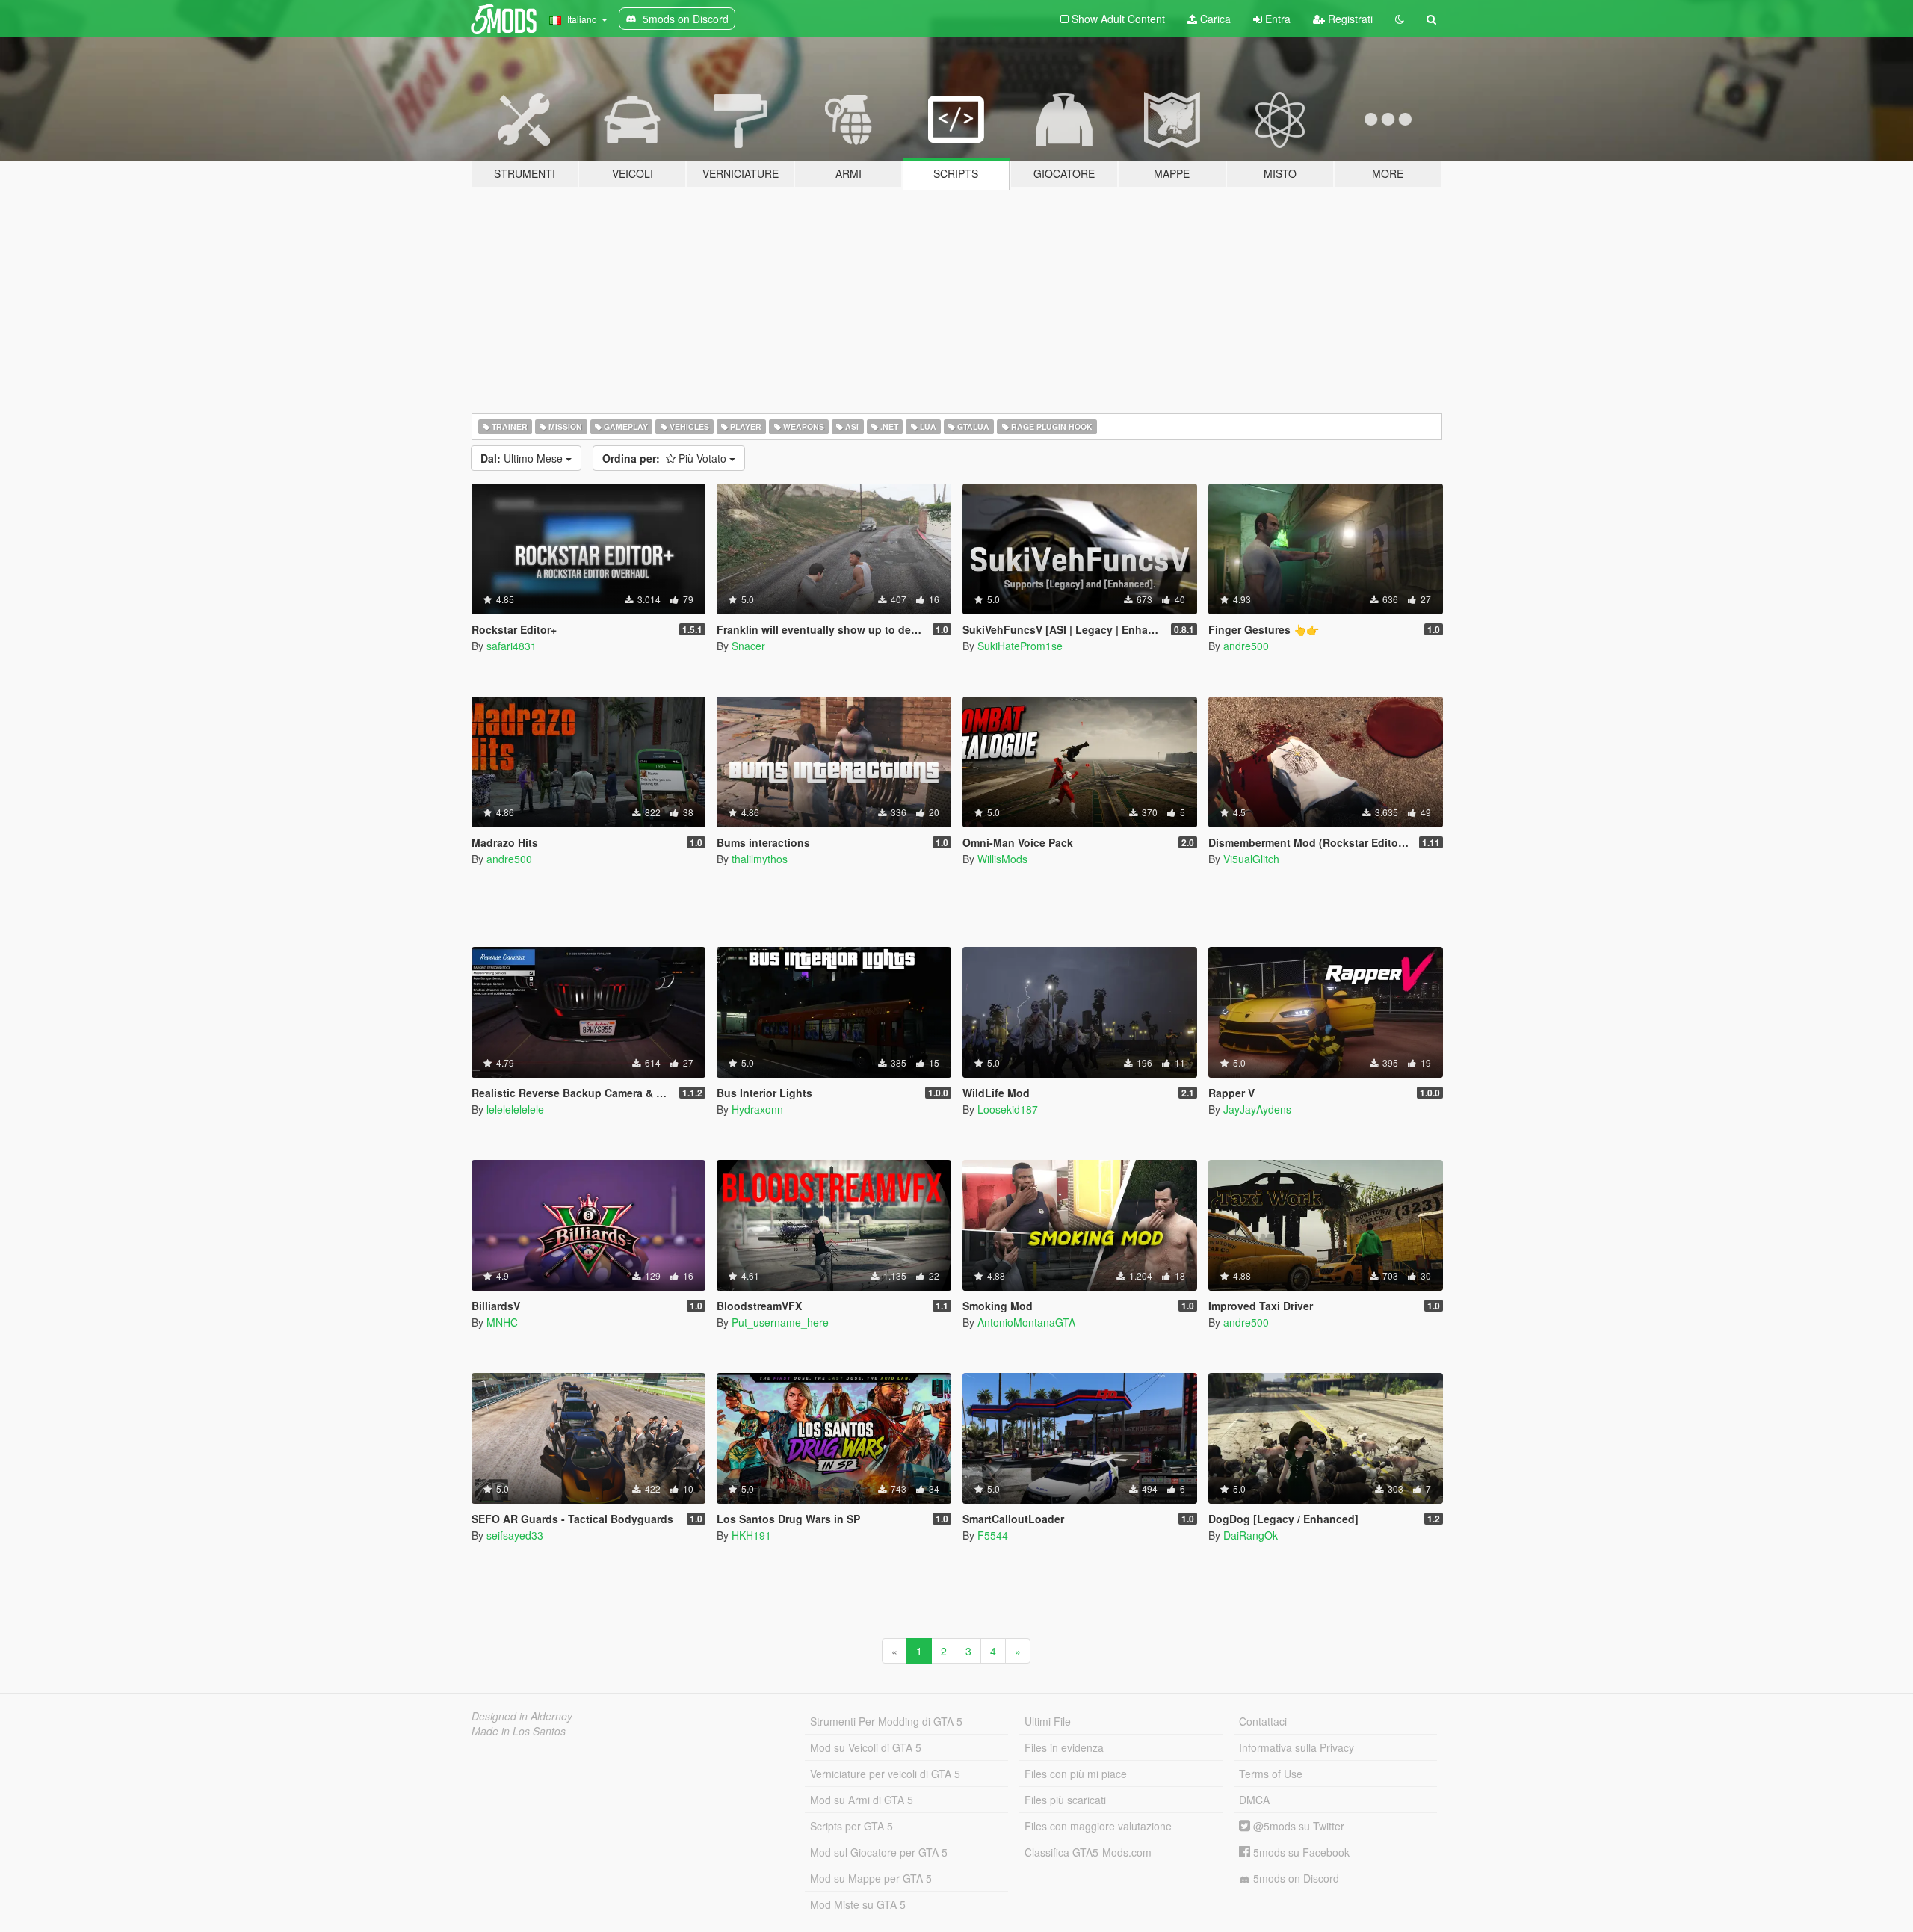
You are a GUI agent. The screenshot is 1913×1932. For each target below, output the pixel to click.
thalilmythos (760, 859)
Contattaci (1263, 1721)
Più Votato (666, 458)
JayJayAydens (1257, 1109)
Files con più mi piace (1076, 1774)
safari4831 (512, 646)
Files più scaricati (1065, 1800)
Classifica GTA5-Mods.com (1088, 1852)
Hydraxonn (757, 1109)
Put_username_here (780, 1322)
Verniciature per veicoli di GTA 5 (885, 1774)
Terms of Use (1271, 1774)
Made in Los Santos (519, 1731)
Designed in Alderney (522, 1716)
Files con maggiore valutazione (1098, 1826)
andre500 (1246, 646)
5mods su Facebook (1300, 1852)
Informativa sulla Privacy (1297, 1747)
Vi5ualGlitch (1251, 859)
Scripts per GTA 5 (852, 1826)
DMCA (1254, 1800)
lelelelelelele (515, 1109)
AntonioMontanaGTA (1026, 1322)
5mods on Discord (1295, 1878)
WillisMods (1002, 859)
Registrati (1349, 19)
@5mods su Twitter (1297, 1826)
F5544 (993, 1535)
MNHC (502, 1322)
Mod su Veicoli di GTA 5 (866, 1747)
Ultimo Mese (523, 458)
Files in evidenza (1064, 1747)
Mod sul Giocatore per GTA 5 (879, 1852)
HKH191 (751, 1535)
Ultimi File (1048, 1721)
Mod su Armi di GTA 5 (862, 1800)
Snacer (748, 646)
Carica (1214, 19)
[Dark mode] (1400, 19)
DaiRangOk (1251, 1535)
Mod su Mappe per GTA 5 (871, 1878)
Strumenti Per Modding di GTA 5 (886, 1721)
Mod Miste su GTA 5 (858, 1904)
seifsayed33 (515, 1535)
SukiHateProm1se (1020, 646)
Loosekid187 (1008, 1109)
